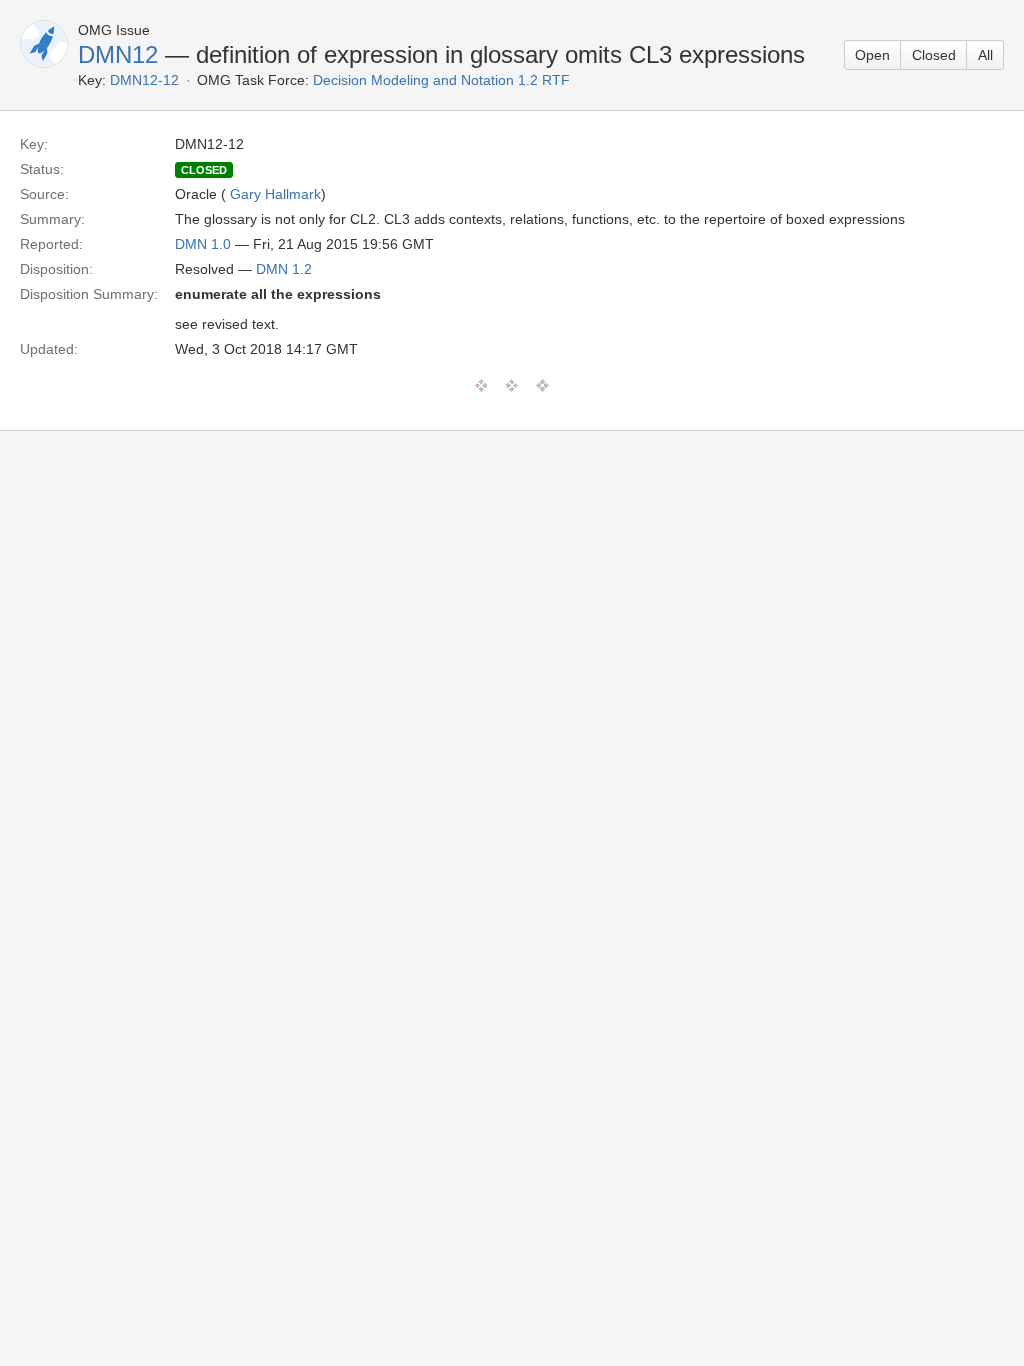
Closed (934, 55)
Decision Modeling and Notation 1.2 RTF (441, 80)
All (985, 55)
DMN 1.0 (203, 244)
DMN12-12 (144, 80)
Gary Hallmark (275, 194)
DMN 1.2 (284, 269)
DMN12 (118, 54)
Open (872, 55)
